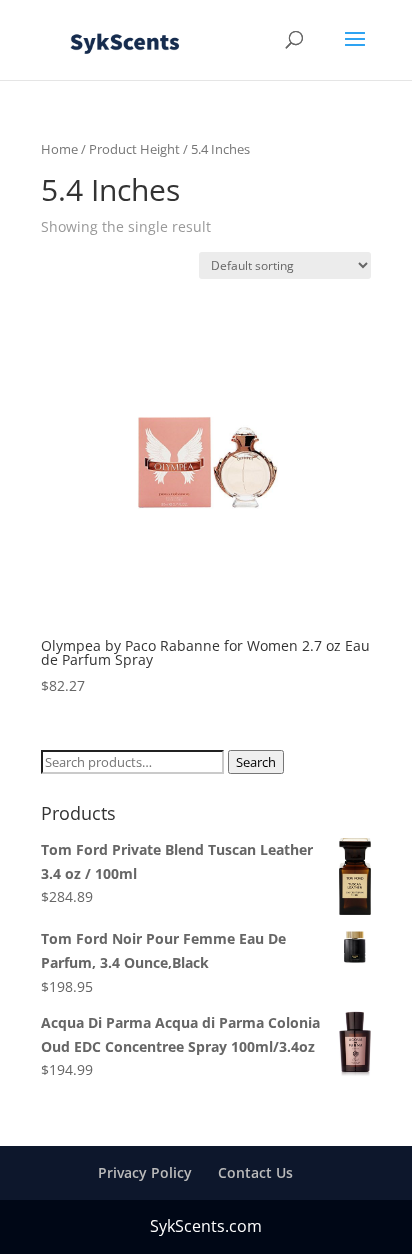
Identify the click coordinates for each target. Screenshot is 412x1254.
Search (256, 762)
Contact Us (255, 1172)
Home (59, 149)
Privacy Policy (145, 1172)
